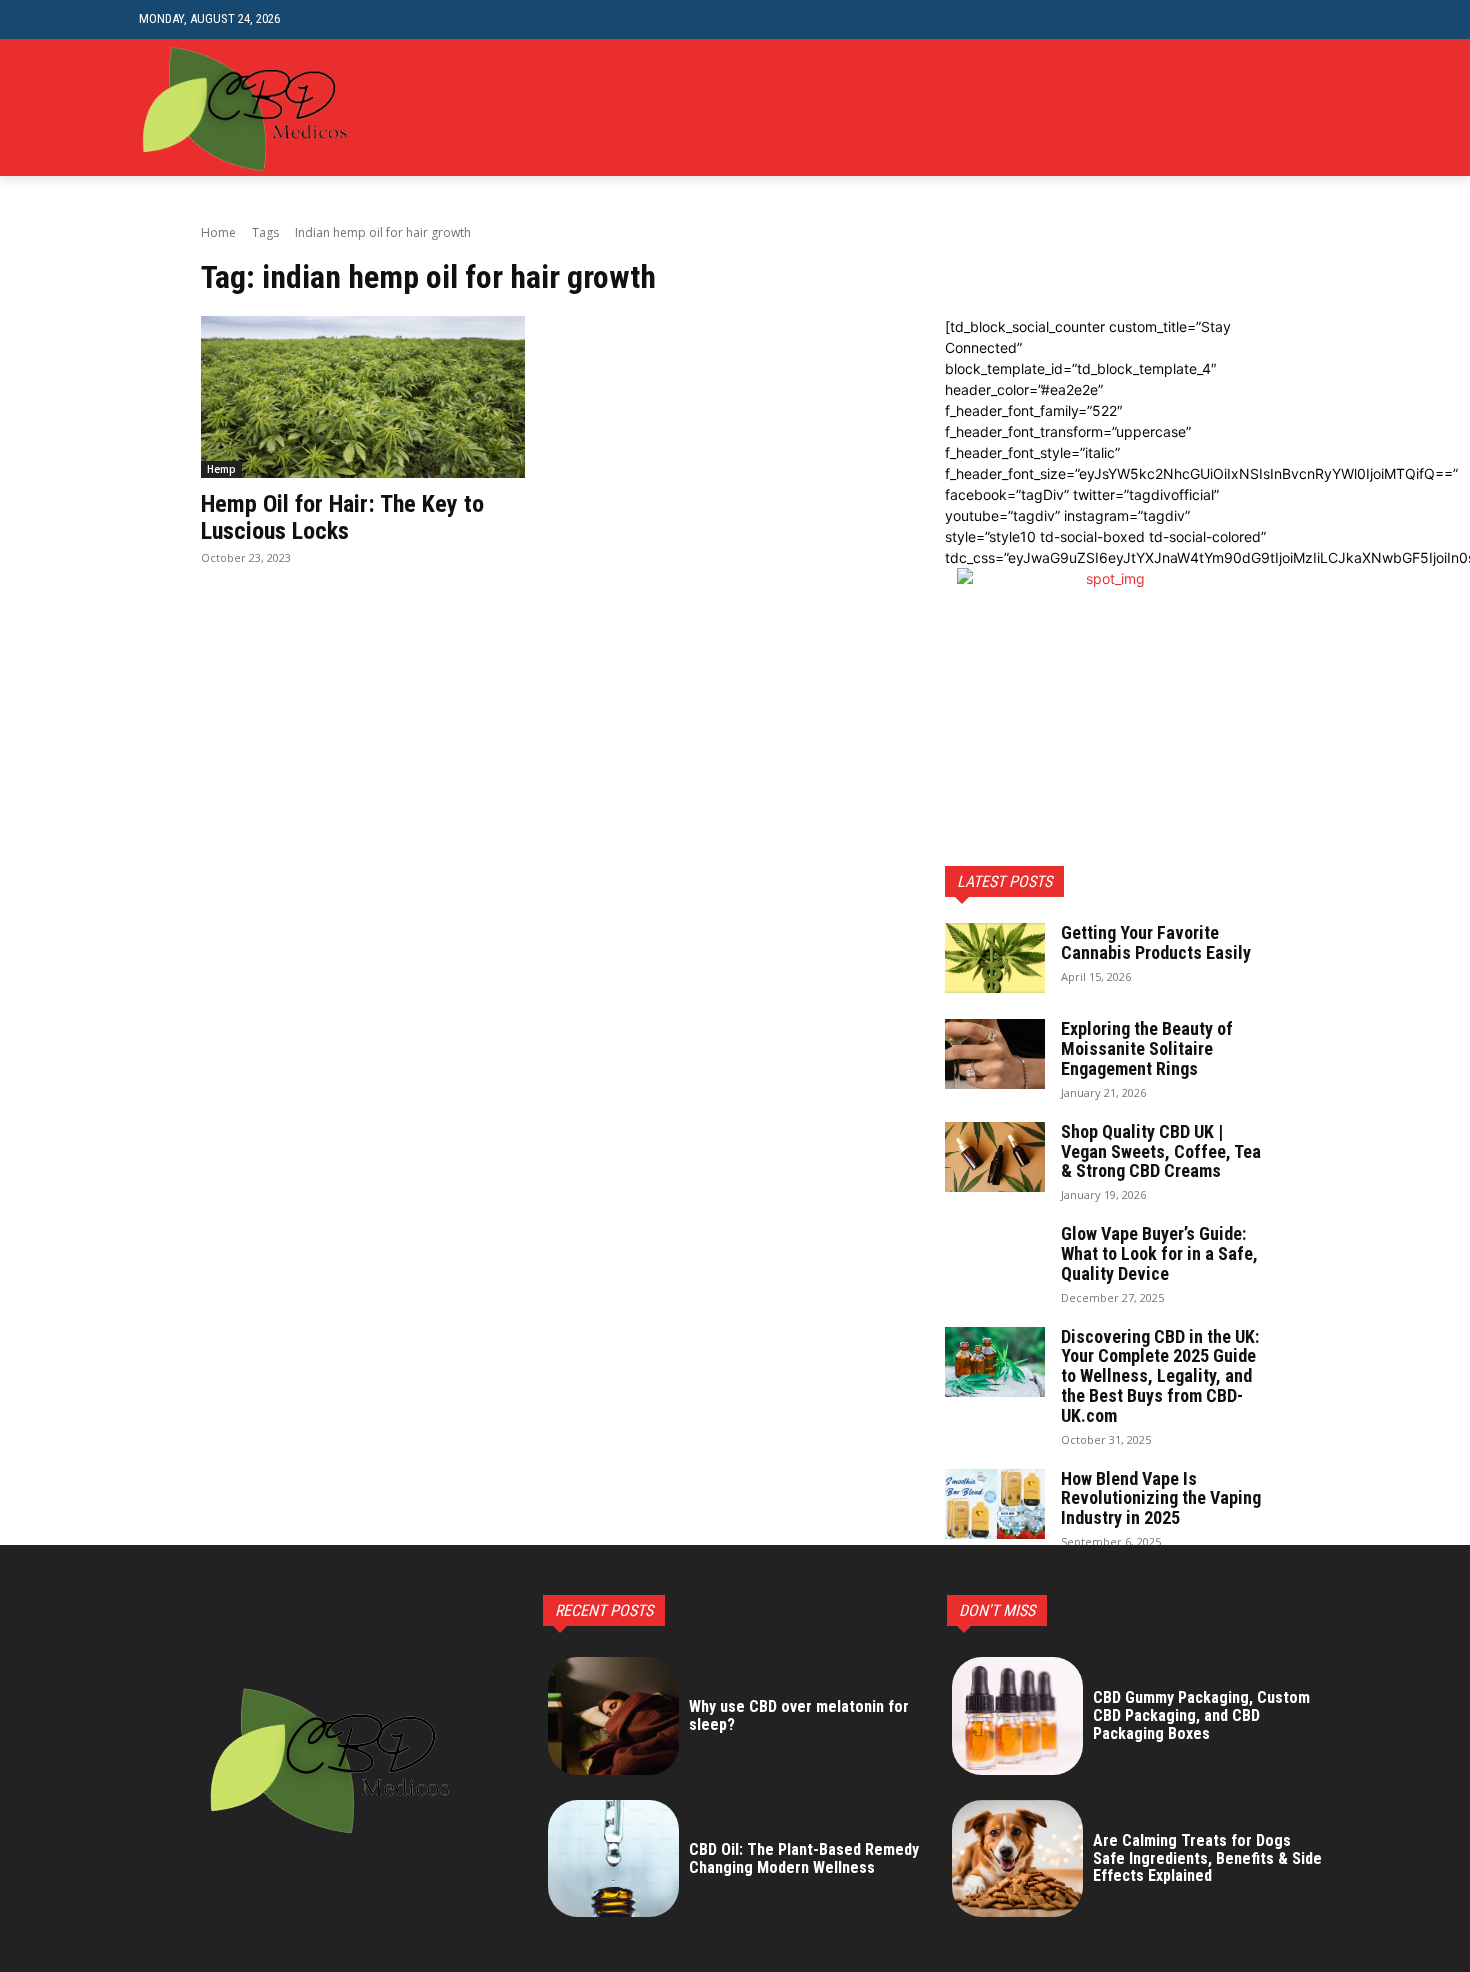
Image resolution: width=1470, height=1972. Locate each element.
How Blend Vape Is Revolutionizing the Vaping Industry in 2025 (1161, 1498)
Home (218, 232)
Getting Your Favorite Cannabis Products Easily (1156, 942)
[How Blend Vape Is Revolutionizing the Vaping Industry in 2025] (995, 1504)
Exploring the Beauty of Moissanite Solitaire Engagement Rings (1147, 1048)
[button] (1315, 19)
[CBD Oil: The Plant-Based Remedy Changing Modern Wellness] (613, 1859)
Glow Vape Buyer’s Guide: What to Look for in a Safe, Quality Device (1159, 1253)
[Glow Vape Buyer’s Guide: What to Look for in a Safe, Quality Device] (995, 1259)
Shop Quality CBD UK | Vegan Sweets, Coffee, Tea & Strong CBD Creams (1161, 1151)
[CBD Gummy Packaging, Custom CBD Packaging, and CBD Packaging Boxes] (1017, 1716)
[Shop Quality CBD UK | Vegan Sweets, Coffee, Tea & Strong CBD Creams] (995, 1157)
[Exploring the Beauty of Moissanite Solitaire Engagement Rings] (995, 1054)
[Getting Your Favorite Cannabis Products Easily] (995, 958)
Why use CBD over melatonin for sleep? (799, 1715)
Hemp (221, 469)
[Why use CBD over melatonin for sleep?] (613, 1716)
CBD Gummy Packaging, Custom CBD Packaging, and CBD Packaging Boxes (1201, 1715)
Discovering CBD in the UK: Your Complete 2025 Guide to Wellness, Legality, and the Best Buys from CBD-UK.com (1160, 1376)
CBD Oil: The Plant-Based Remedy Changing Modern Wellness (804, 1858)
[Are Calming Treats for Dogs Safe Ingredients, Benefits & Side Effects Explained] (1017, 1859)
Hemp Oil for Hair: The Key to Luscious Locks (342, 517)
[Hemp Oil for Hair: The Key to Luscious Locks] (363, 397)
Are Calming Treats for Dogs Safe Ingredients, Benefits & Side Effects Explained (1207, 1858)
